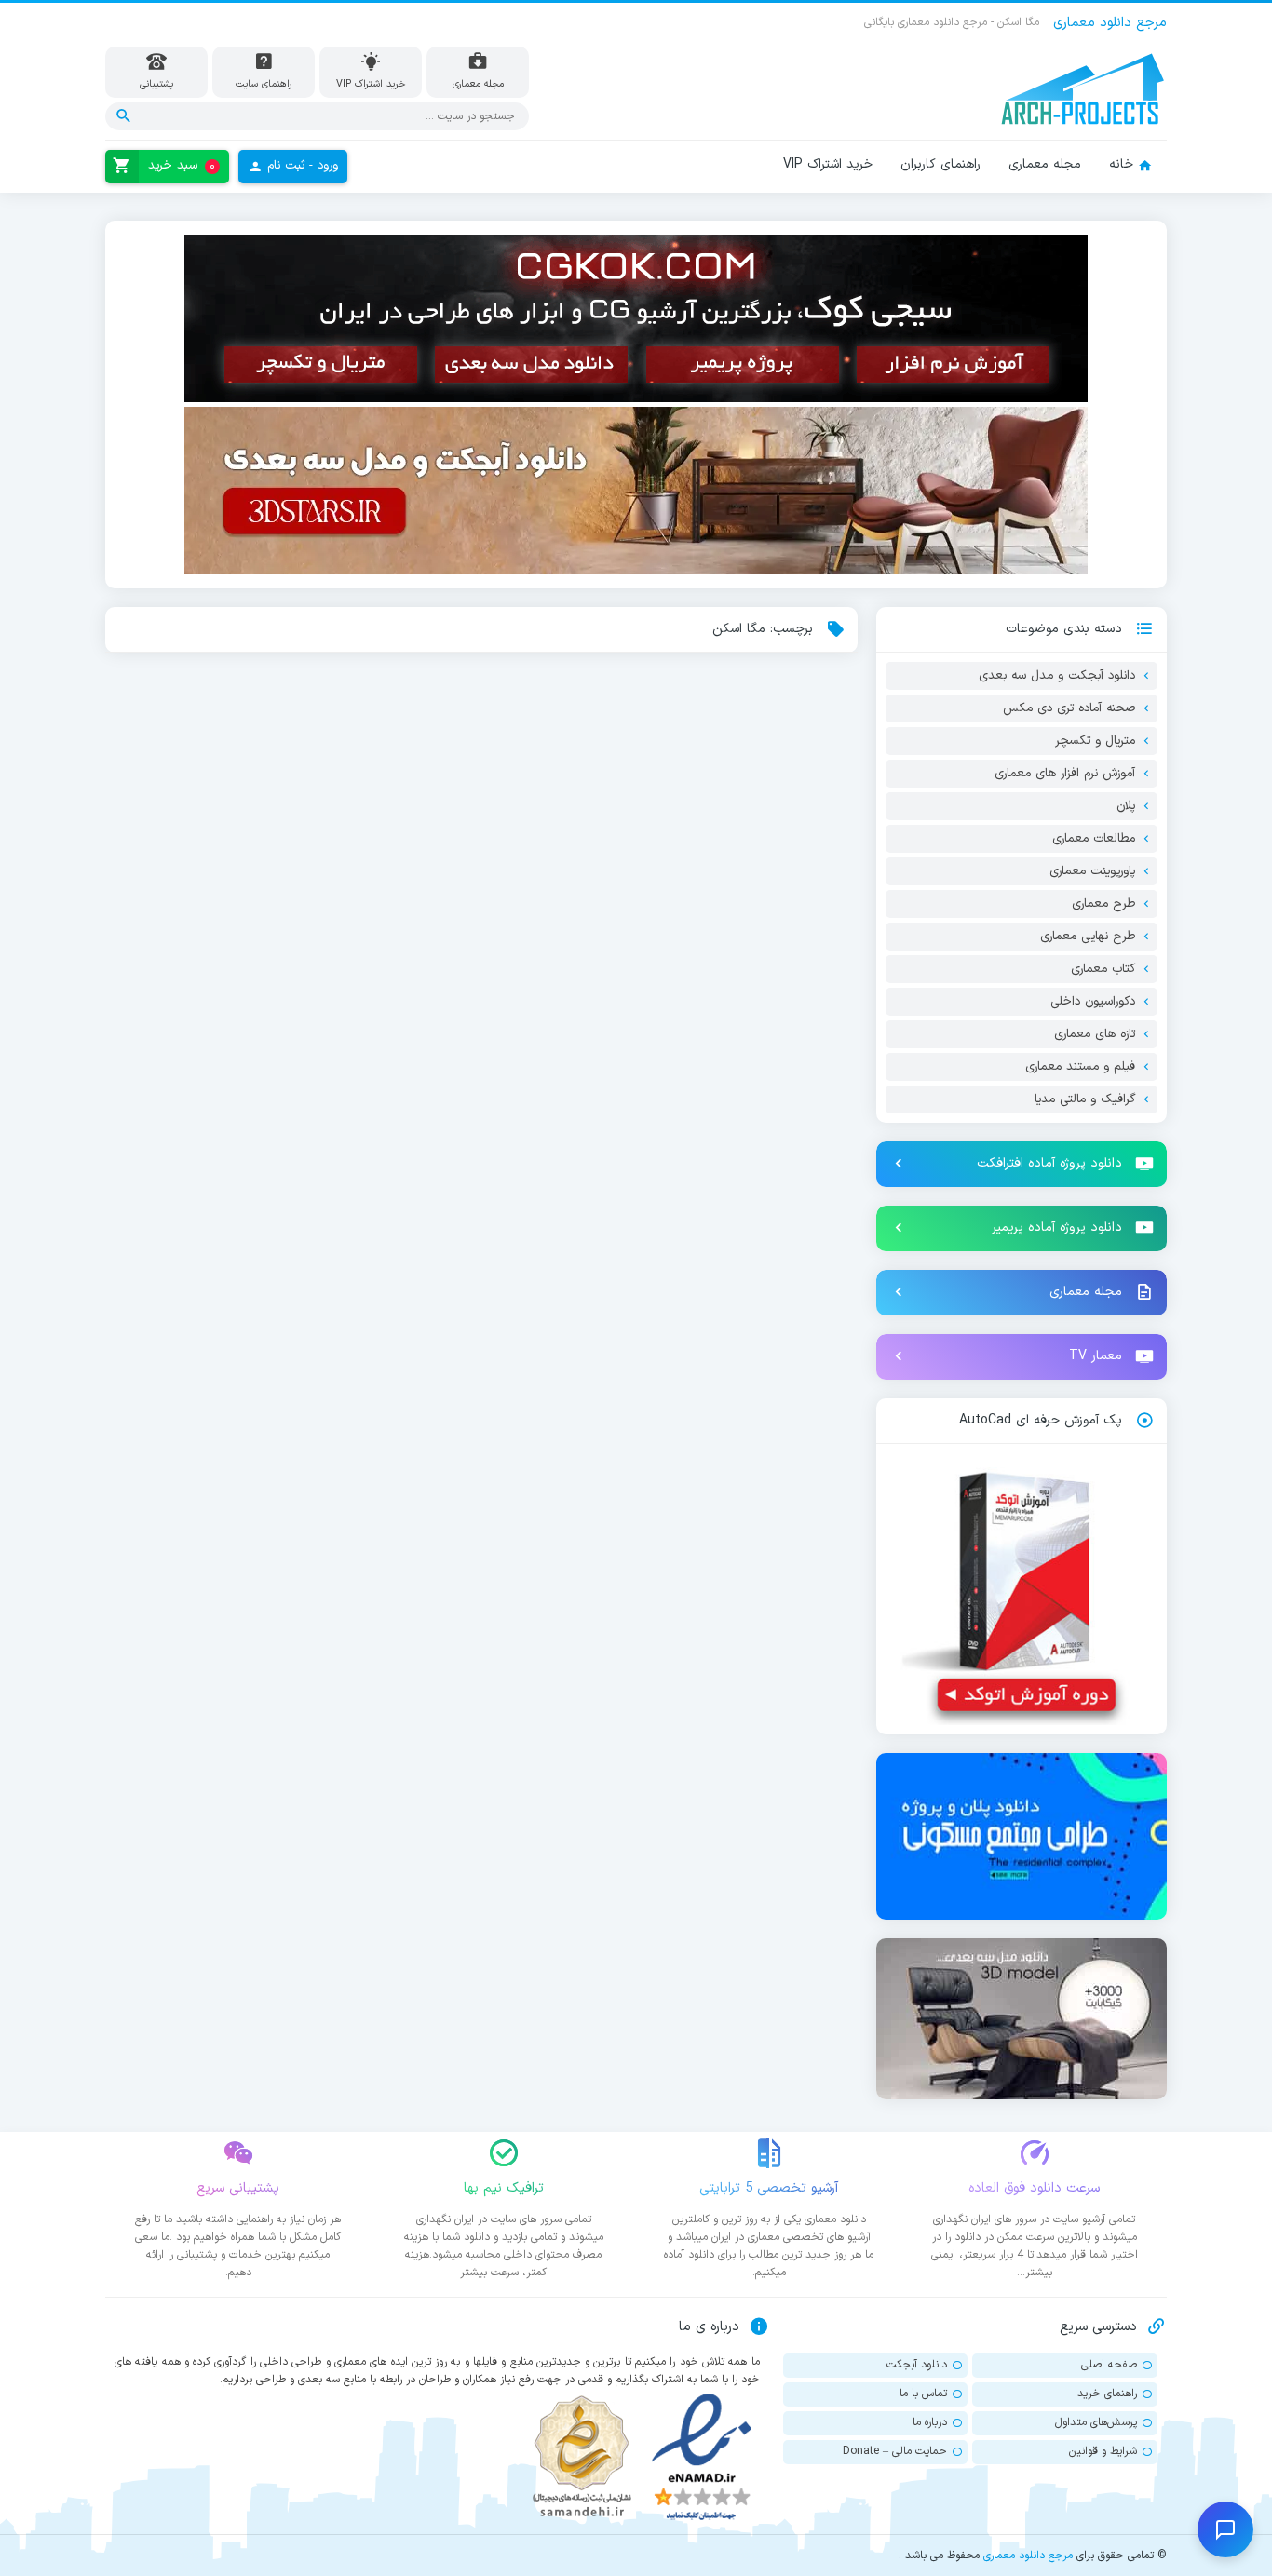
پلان (1126, 806)
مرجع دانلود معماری (1028, 2556)
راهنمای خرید (1107, 2394)
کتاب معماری (1103, 969)
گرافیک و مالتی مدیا (1085, 1099)
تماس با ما (923, 2394)
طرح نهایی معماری (1088, 937)
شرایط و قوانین (1103, 2451)
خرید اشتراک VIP (828, 164)
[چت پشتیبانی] (1225, 2529)
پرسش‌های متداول (1096, 2422)
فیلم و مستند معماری (1080, 1067)
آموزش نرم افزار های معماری (1065, 774)
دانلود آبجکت (917, 2365)
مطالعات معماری (1094, 839)
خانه (1121, 164)
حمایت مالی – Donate (895, 2451)
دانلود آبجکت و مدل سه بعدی (1057, 676)
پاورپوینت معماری (1092, 871)
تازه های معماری (1095, 1034)
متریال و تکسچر (1095, 741)
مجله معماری (1045, 164)
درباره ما (930, 2422)
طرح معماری (1103, 904)
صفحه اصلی (1109, 2365)
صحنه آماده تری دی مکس (1069, 708)
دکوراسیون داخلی (1093, 1002)
